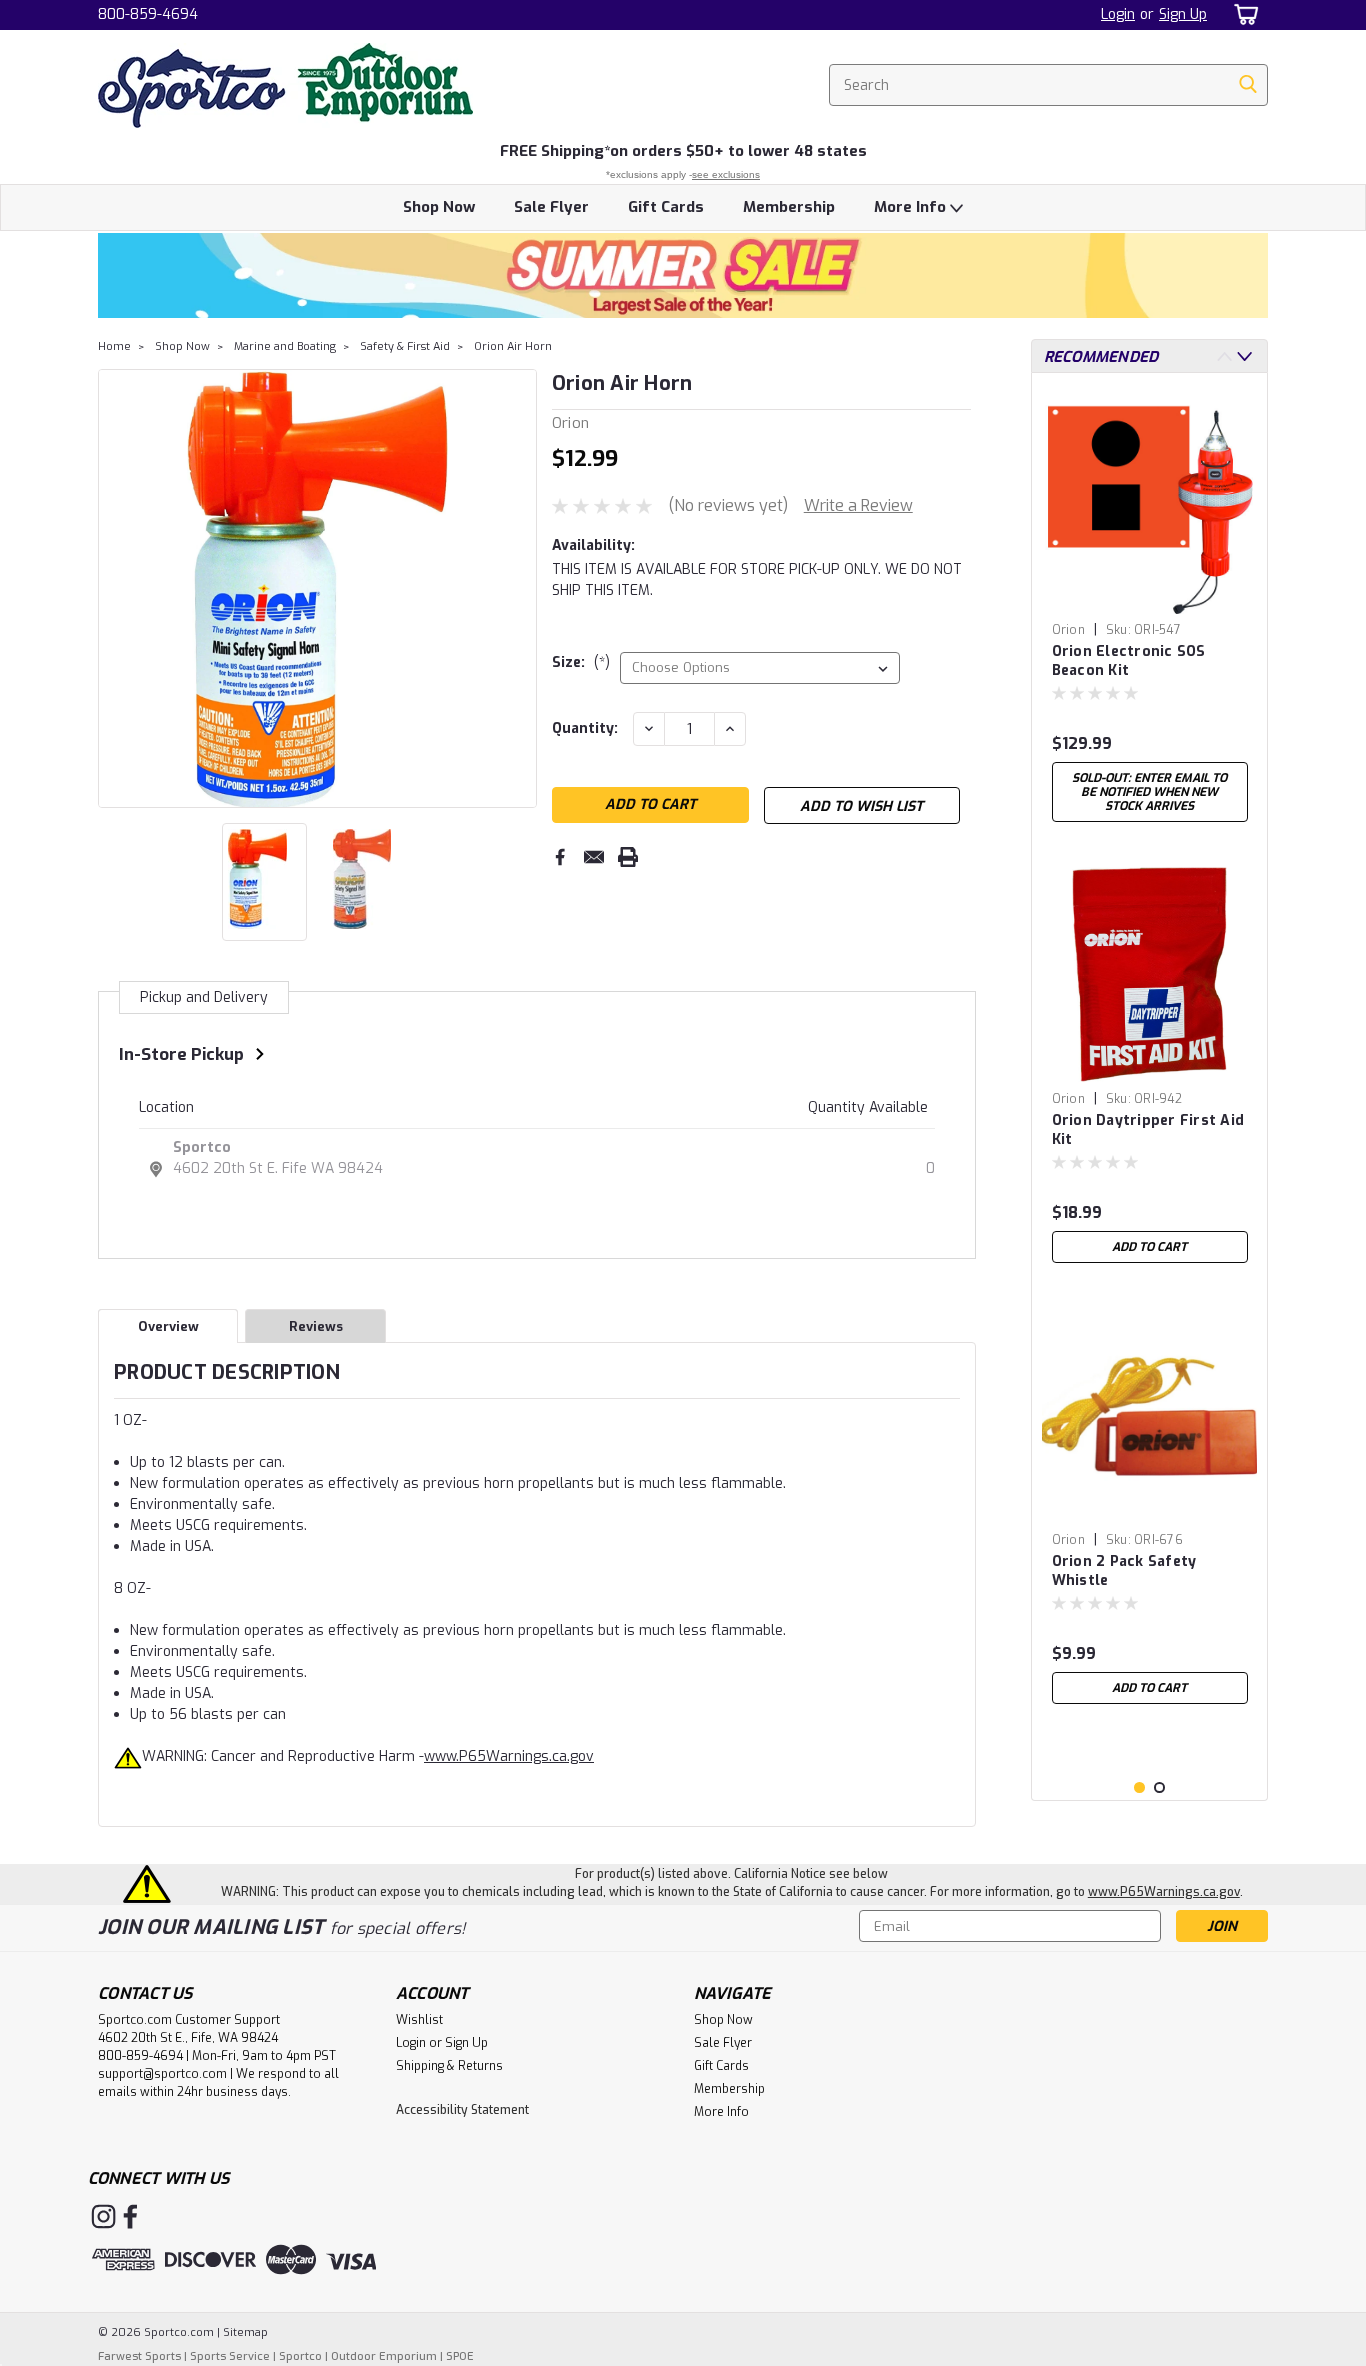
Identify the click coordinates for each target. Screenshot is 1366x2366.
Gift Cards (666, 207)
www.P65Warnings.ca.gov (509, 1756)
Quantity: (585, 728)
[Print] (628, 857)
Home (114, 346)
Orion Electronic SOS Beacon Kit (1129, 661)
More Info (912, 207)
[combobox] (1048, 85)
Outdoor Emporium (384, 2356)
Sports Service (230, 2356)
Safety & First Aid (405, 346)
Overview (168, 1326)
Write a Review (858, 505)
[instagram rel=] (103, 2216)
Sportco (202, 1147)
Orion (1068, 630)
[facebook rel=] (130, 2216)
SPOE (460, 2356)
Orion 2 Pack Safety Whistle (1124, 1571)
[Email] (594, 857)
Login (1118, 14)
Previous (115, 588)
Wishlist (419, 2020)
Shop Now (439, 207)
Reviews (316, 1326)
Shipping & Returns (449, 2066)
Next (519, 588)
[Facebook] (560, 857)
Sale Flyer (551, 207)
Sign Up (1183, 14)
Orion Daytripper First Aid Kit (1148, 1130)
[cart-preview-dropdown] (1242, 14)
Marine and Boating (285, 346)
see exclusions (726, 174)
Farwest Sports (139, 2356)
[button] (683, 275)
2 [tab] (1159, 1787)
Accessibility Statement (462, 2110)
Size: (581, 662)
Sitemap (245, 2332)
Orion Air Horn (513, 346)
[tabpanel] (1150, 610)
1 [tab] (1139, 1787)
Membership (789, 207)
